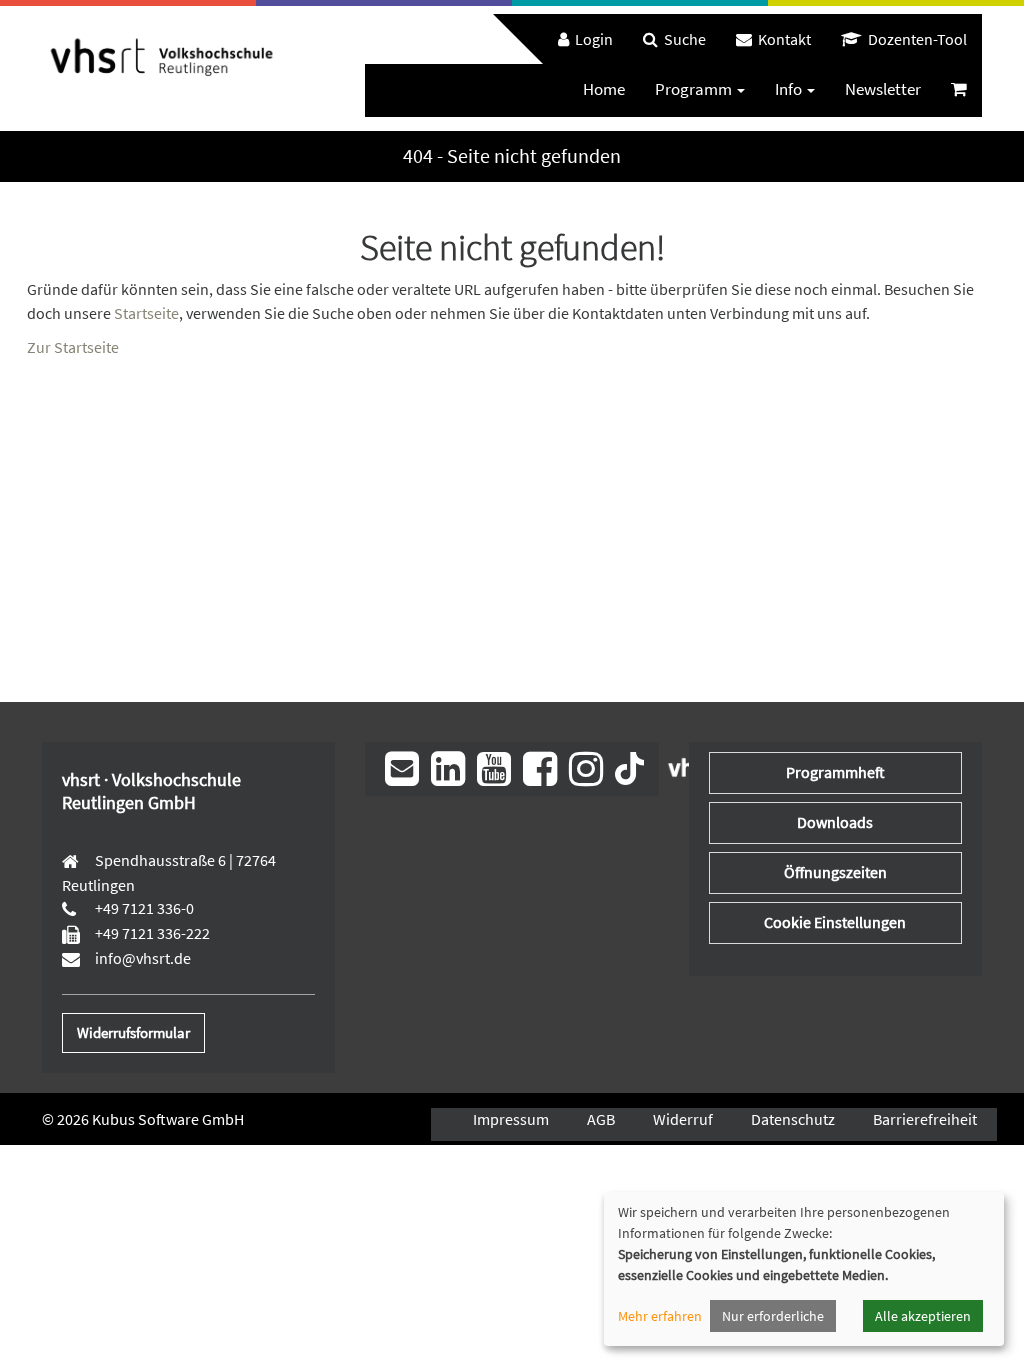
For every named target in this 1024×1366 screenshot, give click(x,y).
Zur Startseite (73, 347)
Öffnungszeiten (835, 872)
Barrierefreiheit (925, 1119)
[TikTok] (629, 767)
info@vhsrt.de (141, 958)
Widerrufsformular (133, 1032)
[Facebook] (540, 769)
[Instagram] (586, 769)
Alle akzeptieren (923, 1316)
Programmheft (835, 772)
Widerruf (683, 1119)
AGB (601, 1119)
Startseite (146, 313)
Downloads (835, 822)
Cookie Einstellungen (835, 922)
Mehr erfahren (660, 1316)
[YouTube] (494, 769)
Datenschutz (793, 1119)
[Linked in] (448, 769)
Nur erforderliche (773, 1316)
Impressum (511, 1119)
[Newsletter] (402, 769)
